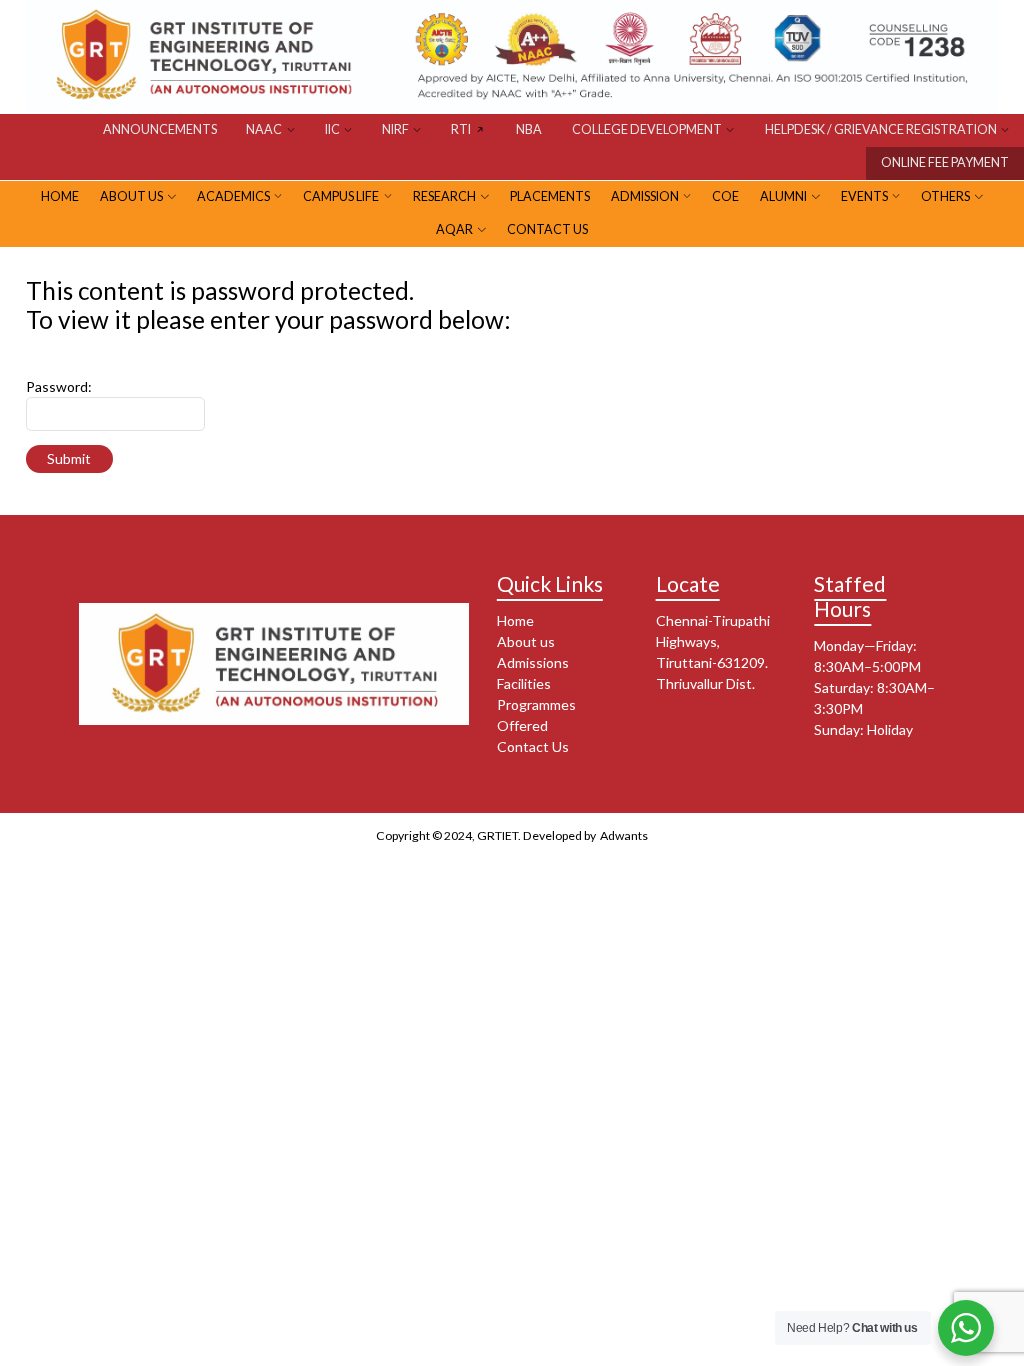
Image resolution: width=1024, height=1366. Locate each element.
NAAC (264, 129)
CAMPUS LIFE (341, 196)
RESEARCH (444, 196)
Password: (59, 386)
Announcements (160, 129)
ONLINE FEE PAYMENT (945, 162)
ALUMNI (783, 196)
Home (515, 620)
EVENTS (864, 196)
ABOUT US (131, 196)
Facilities (524, 683)
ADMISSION (645, 196)
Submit (69, 458)
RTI (461, 129)
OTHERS (945, 196)
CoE (725, 196)
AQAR (454, 229)
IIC (332, 129)
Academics (233, 196)
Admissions (533, 662)
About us (526, 641)
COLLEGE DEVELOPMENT (647, 129)
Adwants (623, 835)
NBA (529, 129)
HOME (60, 196)
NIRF (395, 129)
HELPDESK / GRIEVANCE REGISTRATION (881, 129)
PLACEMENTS (550, 196)
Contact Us (547, 229)
